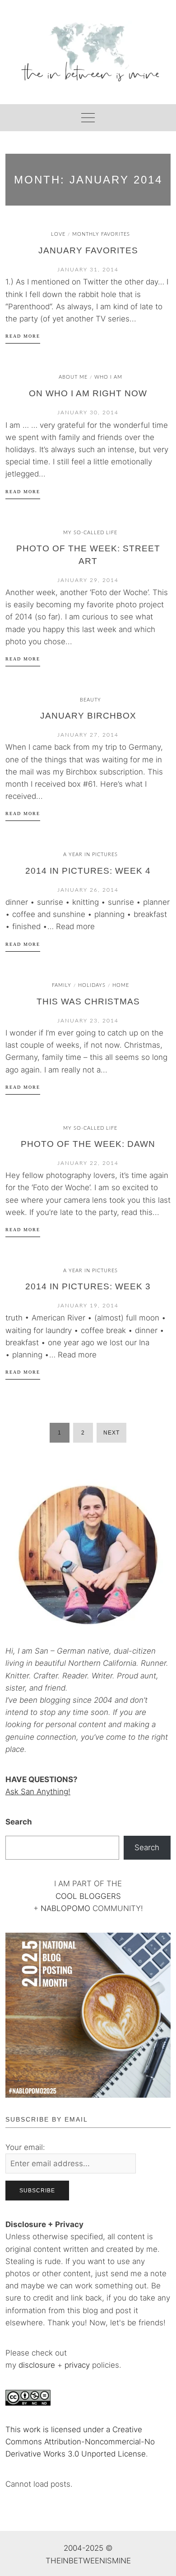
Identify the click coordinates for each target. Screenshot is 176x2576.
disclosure (37, 2365)
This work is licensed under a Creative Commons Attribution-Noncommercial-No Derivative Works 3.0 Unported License (80, 2442)
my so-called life (90, 533)
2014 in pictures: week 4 (88, 871)
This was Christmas (88, 1002)
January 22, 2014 (88, 1163)
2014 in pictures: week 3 (88, 1286)
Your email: (25, 2147)
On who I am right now (88, 393)
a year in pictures (90, 855)
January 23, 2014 (88, 1021)
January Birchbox (88, 716)
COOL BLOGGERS (88, 1896)
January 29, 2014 (88, 580)
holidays (92, 985)
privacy (78, 2365)
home (121, 985)
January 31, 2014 (88, 270)
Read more (23, 336)
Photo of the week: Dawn (88, 1144)
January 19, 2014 (88, 1306)
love (58, 234)
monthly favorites (101, 234)
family (62, 985)
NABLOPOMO (65, 1908)
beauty (90, 700)
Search (19, 1822)
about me (73, 377)
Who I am (108, 377)
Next (111, 1433)
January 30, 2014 (88, 413)
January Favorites (88, 250)
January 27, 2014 (88, 735)
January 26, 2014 (88, 890)
